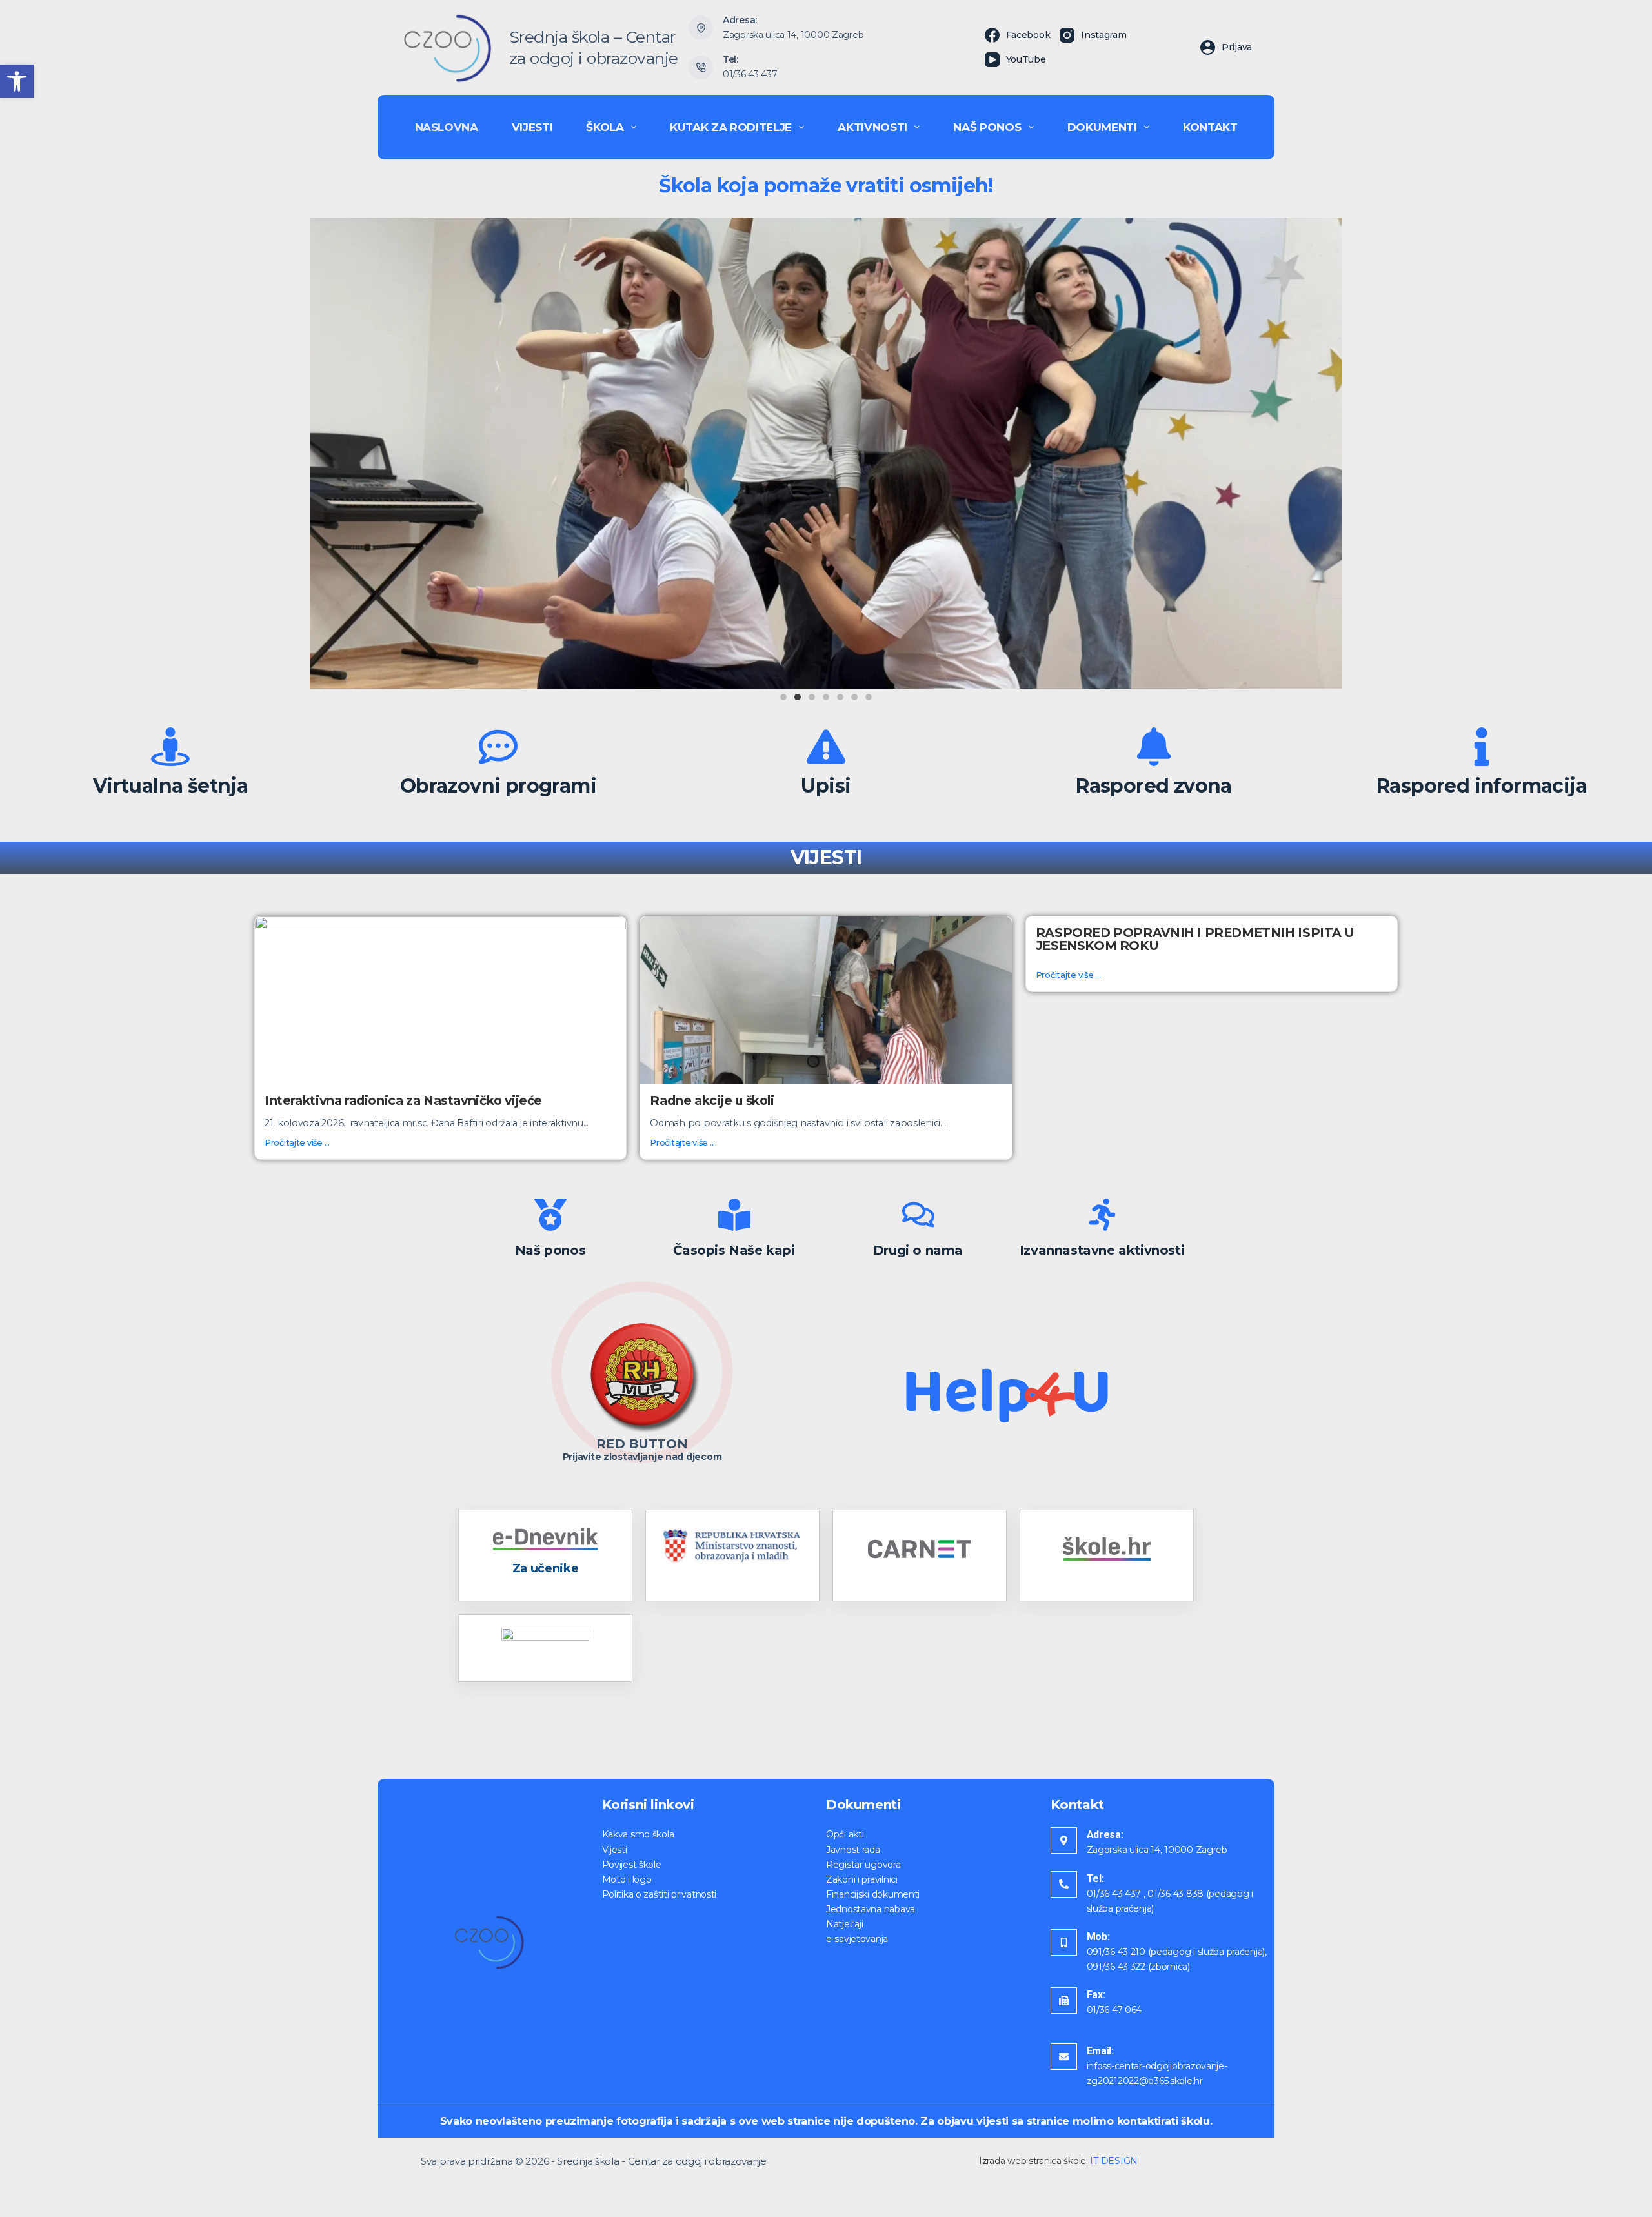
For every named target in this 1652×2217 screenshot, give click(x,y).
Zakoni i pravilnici (862, 1879)
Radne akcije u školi (712, 1100)
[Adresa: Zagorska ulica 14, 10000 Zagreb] (701, 28)
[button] (17, 81)
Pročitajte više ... (297, 1143)
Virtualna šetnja (170, 786)
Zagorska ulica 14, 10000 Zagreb (793, 35)
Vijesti (615, 1850)
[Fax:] (1064, 2000)
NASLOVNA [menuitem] (447, 127)
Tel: (1095, 1878)
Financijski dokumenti (873, 1894)
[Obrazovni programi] (498, 747)
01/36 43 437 (750, 74)
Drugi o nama (918, 1250)
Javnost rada (853, 1850)
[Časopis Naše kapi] (734, 1215)
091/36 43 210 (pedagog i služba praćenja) (1176, 1952)
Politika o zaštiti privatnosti (660, 1894)
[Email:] (1064, 2057)
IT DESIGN (1113, 2161)
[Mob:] (1064, 1942)
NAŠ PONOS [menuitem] (987, 127)
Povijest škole (632, 1865)
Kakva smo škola (638, 1834)
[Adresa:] (1064, 1840)
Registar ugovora (863, 1865)
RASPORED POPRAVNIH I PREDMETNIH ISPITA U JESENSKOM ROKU (1195, 939)
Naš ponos (550, 1250)
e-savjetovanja (857, 1939)
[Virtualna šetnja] (170, 747)
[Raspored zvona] (1154, 747)
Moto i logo (627, 1879)
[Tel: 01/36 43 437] (701, 68)
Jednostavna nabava (871, 1909)
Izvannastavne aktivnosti (1102, 1250)
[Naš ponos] (550, 1215)
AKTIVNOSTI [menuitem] (872, 127)
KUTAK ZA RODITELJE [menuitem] (731, 127)
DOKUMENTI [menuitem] (1102, 127)
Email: (1100, 2051)
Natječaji (844, 1924)
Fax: (1096, 1995)
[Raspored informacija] (1482, 747)
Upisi (826, 786)
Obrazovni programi (498, 786)
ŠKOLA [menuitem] (605, 127)
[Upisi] (826, 747)
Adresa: (1105, 1835)
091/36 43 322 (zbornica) (1138, 1967)
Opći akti (845, 1834)
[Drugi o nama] (918, 1215)
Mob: (1098, 1937)
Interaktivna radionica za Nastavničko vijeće (403, 1100)
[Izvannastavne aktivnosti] (1102, 1215)
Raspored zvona (1154, 786)
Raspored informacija (1482, 786)
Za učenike (545, 1568)
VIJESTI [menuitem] (532, 127)
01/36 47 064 (1114, 2010)
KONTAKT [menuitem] (1210, 127)
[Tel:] (1064, 1884)
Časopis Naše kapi (734, 1250)
